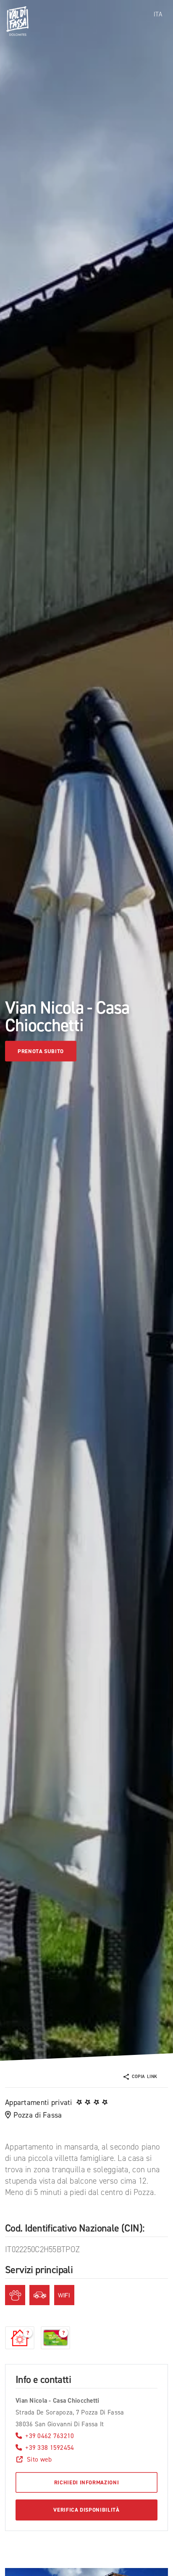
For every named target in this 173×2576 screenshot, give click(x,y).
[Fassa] (17, 21)
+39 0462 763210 (50, 2436)
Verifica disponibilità (86, 2510)
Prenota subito (41, 1051)
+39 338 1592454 (50, 2448)
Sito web (39, 2459)
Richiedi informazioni (87, 2482)
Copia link (145, 2077)
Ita (158, 14)
